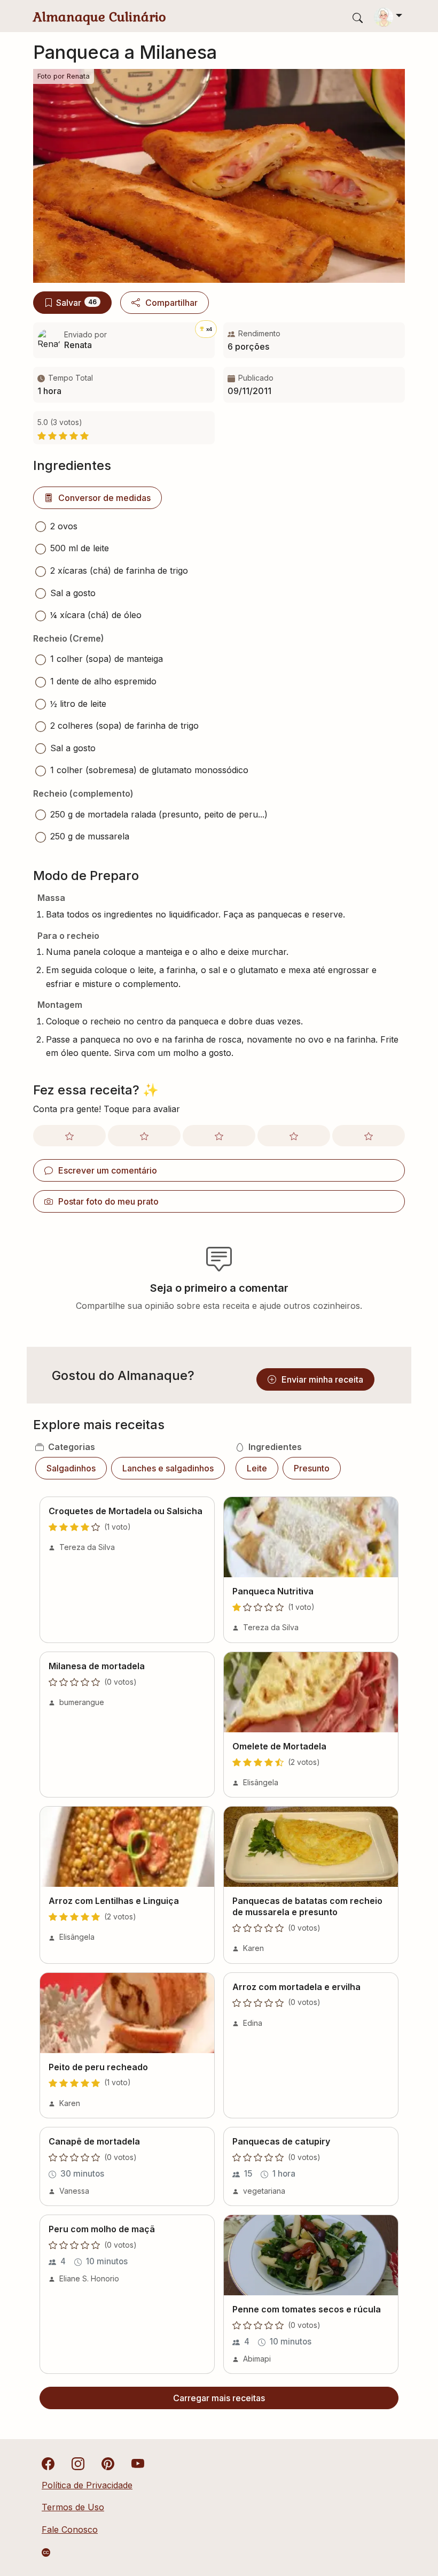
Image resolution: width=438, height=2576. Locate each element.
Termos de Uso (73, 2507)
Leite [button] (257, 1468)
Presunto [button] (312, 1468)
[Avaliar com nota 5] (369, 1136)
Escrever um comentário (108, 1170)
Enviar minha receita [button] (322, 1379)
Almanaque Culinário (100, 17)
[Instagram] (78, 2463)
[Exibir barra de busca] (358, 17)
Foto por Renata (64, 76)
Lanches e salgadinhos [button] (168, 1468)
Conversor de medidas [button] (104, 498)
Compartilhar (171, 303)
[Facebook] (48, 2463)
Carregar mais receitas (219, 2398)
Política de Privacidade (87, 2485)
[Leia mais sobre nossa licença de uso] (46, 2552)
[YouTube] (138, 2463)
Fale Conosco (70, 2529)
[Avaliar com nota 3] (219, 1136)
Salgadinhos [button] (71, 1468)
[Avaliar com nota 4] (294, 1136)
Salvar (76, 303)
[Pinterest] (108, 2463)
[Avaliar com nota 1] (69, 1136)
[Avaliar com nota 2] (144, 1136)
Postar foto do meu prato (108, 1201)
